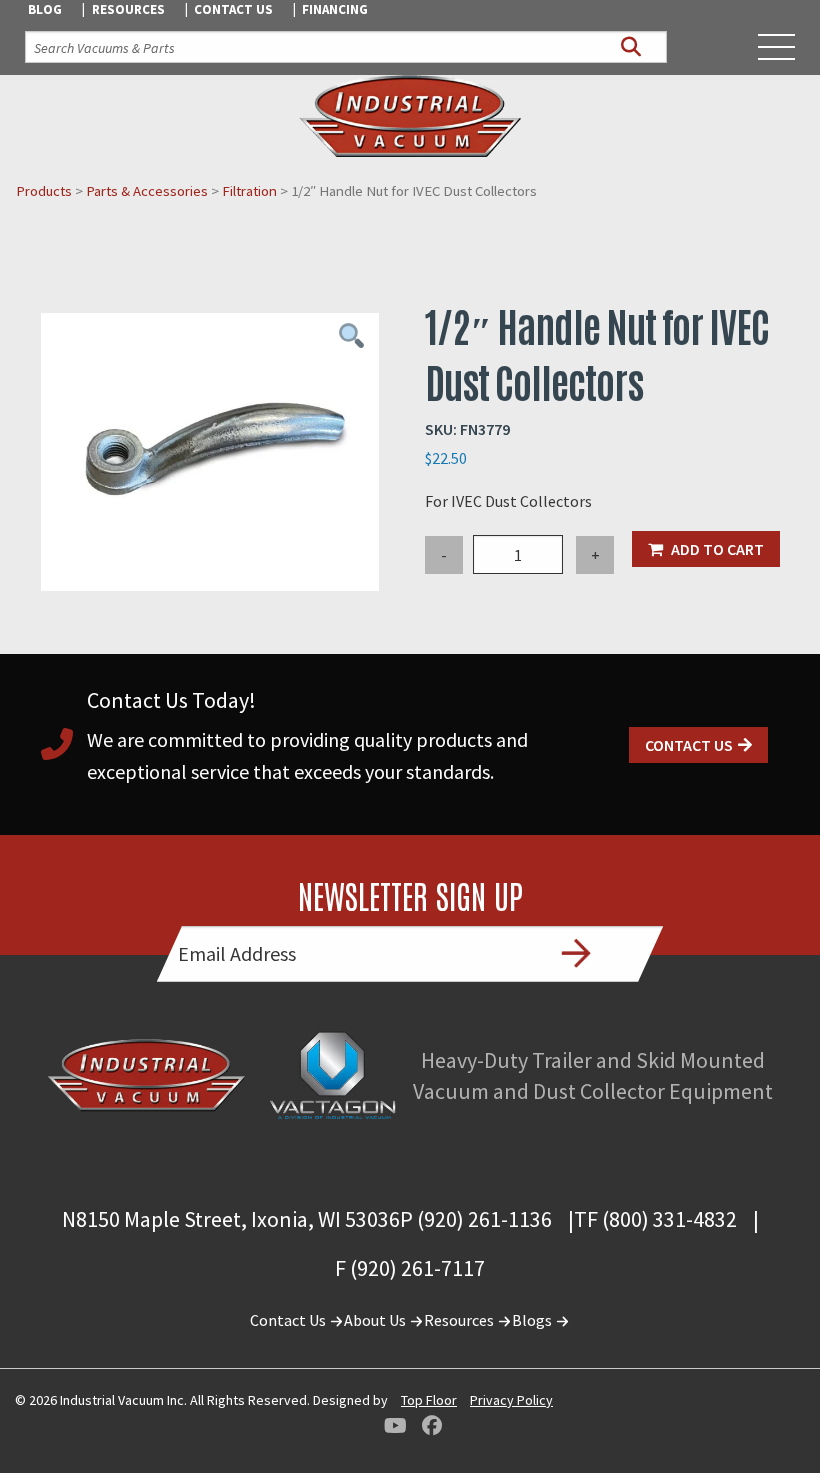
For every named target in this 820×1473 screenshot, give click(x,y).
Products (44, 191)
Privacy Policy (511, 1400)
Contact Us (233, 9)
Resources (128, 9)
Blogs (533, 1320)
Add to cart (717, 549)
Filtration (249, 191)
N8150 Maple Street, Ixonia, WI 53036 (231, 1219)
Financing (335, 9)
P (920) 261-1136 (476, 1219)
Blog (45, 9)
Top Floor (429, 1400)
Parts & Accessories (147, 191)
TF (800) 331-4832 (655, 1219)
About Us (376, 1320)
